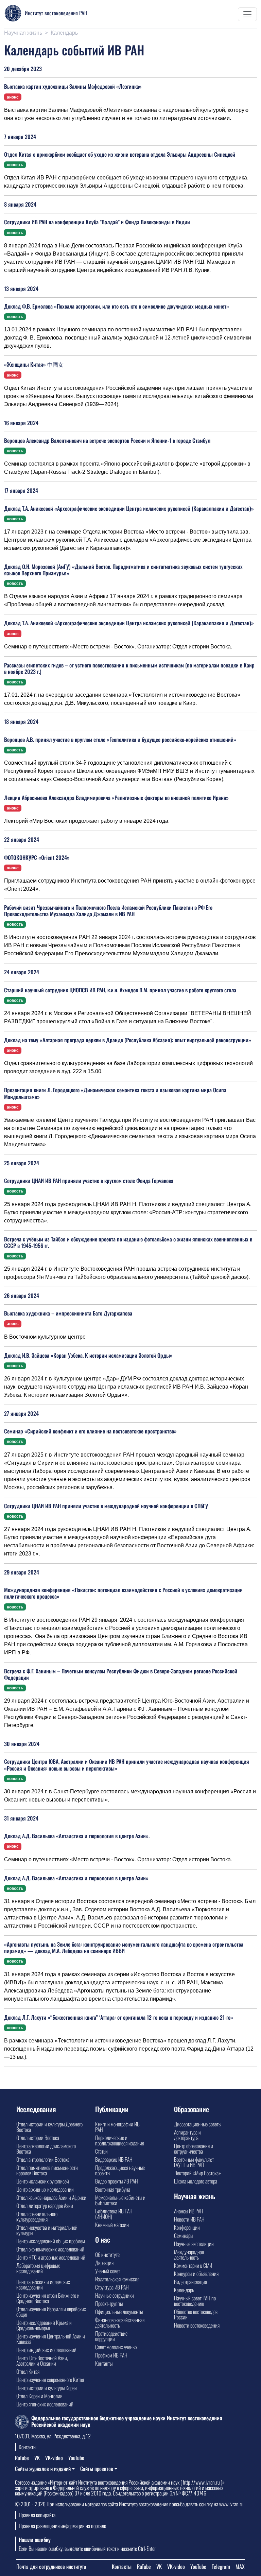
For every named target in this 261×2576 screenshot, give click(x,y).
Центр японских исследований (45, 2404)
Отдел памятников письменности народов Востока (47, 2170)
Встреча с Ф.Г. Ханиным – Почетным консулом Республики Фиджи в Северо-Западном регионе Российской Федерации (121, 1674)
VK (37, 2458)
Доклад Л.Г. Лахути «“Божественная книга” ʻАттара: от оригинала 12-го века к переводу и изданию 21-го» (119, 2017)
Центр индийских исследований (46, 2350)
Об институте (107, 2255)
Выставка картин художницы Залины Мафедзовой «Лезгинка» (73, 86)
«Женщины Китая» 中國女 (34, 364)
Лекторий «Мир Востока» (197, 2173)
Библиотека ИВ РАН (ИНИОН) (114, 2214)
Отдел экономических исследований (50, 2249)
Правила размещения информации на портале (62, 2526)
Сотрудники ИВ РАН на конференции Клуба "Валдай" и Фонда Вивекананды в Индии (97, 222)
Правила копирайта (37, 2515)
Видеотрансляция (190, 2282)
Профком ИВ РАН (111, 2355)
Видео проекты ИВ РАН (117, 2181)
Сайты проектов (97, 2469)
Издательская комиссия (117, 2279)
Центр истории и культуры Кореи (47, 2388)
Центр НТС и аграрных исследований (51, 2257)
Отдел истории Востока (38, 2138)
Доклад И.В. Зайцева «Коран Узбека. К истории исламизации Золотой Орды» (88, 1355)
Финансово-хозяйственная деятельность (120, 2322)
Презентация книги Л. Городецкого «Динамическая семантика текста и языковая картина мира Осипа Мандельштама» (115, 1093)
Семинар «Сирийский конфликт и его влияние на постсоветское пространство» (90, 1431)
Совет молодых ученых (116, 2347)
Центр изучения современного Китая (50, 2380)
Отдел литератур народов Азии (45, 2206)
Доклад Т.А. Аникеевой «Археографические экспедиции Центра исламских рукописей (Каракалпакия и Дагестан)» (129, 508)
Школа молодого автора (196, 2181)
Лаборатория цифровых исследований (38, 2268)
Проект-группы (109, 2303)
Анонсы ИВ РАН (189, 2211)
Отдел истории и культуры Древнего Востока (49, 2127)
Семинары (184, 2235)
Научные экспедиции (194, 2244)
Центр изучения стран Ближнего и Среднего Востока (48, 2298)
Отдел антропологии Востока (43, 2159)
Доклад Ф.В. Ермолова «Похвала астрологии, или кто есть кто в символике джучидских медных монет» (117, 306)
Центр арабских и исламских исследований (43, 2284)
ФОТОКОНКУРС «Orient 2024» (37, 857)
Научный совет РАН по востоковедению (195, 2301)
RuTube (22, 2458)
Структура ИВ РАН (112, 2287)
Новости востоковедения (197, 2325)
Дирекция (104, 2263)
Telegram (221, 2566)
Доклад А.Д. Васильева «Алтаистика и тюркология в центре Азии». (77, 1836)
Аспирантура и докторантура (187, 2135)
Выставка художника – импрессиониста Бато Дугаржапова (68, 1313)
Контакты (104, 2363)
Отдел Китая (28, 2371)
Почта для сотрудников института (51, 2566)
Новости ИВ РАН (189, 2219)
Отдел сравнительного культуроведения (37, 2216)
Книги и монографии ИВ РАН (117, 2127)
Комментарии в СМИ (193, 2265)
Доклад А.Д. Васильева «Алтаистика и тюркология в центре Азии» (76, 1878)
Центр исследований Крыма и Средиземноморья (44, 2325)
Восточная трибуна (113, 2189)
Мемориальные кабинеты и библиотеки (120, 2200)
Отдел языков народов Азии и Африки (51, 2197)
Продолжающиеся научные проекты (120, 2170)
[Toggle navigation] (247, 14)
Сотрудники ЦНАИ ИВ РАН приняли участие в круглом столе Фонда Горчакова (89, 1181)
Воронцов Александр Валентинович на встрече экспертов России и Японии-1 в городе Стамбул (107, 440)
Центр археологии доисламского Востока (46, 2148)
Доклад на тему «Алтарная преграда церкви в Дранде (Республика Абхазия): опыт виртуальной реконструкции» (128, 1040)
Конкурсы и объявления (196, 2274)
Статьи (101, 2151)
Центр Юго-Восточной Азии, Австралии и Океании (42, 2361)
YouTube (76, 2458)
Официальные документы (119, 2312)
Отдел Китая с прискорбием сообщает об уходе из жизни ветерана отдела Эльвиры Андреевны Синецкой (120, 154)
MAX (240, 2566)
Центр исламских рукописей (43, 2181)
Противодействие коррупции (111, 2336)
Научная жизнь (23, 33)
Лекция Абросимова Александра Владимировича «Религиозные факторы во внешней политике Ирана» (116, 798)
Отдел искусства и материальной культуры (47, 2230)
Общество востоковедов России (196, 2314)
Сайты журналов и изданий (43, 2469)
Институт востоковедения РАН (56, 13)
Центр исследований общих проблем (51, 2241)
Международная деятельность (189, 2255)
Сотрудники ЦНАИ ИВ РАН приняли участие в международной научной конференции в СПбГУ (106, 1506)
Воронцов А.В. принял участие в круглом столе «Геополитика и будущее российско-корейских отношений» (120, 739)
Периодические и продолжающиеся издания (120, 2140)
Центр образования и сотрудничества (194, 2148)
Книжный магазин (112, 2225)
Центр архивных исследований (45, 2189)
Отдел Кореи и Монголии (39, 2396)
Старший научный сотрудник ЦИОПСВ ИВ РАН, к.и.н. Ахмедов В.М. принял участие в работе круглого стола (120, 990)
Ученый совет (108, 2271)
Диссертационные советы (198, 2124)
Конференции (187, 2227)
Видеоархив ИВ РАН (114, 2159)
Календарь (184, 2290)
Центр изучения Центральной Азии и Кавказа (51, 2339)
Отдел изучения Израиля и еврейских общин (51, 2312)
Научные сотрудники (115, 2295)
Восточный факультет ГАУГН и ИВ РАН (194, 2162)
